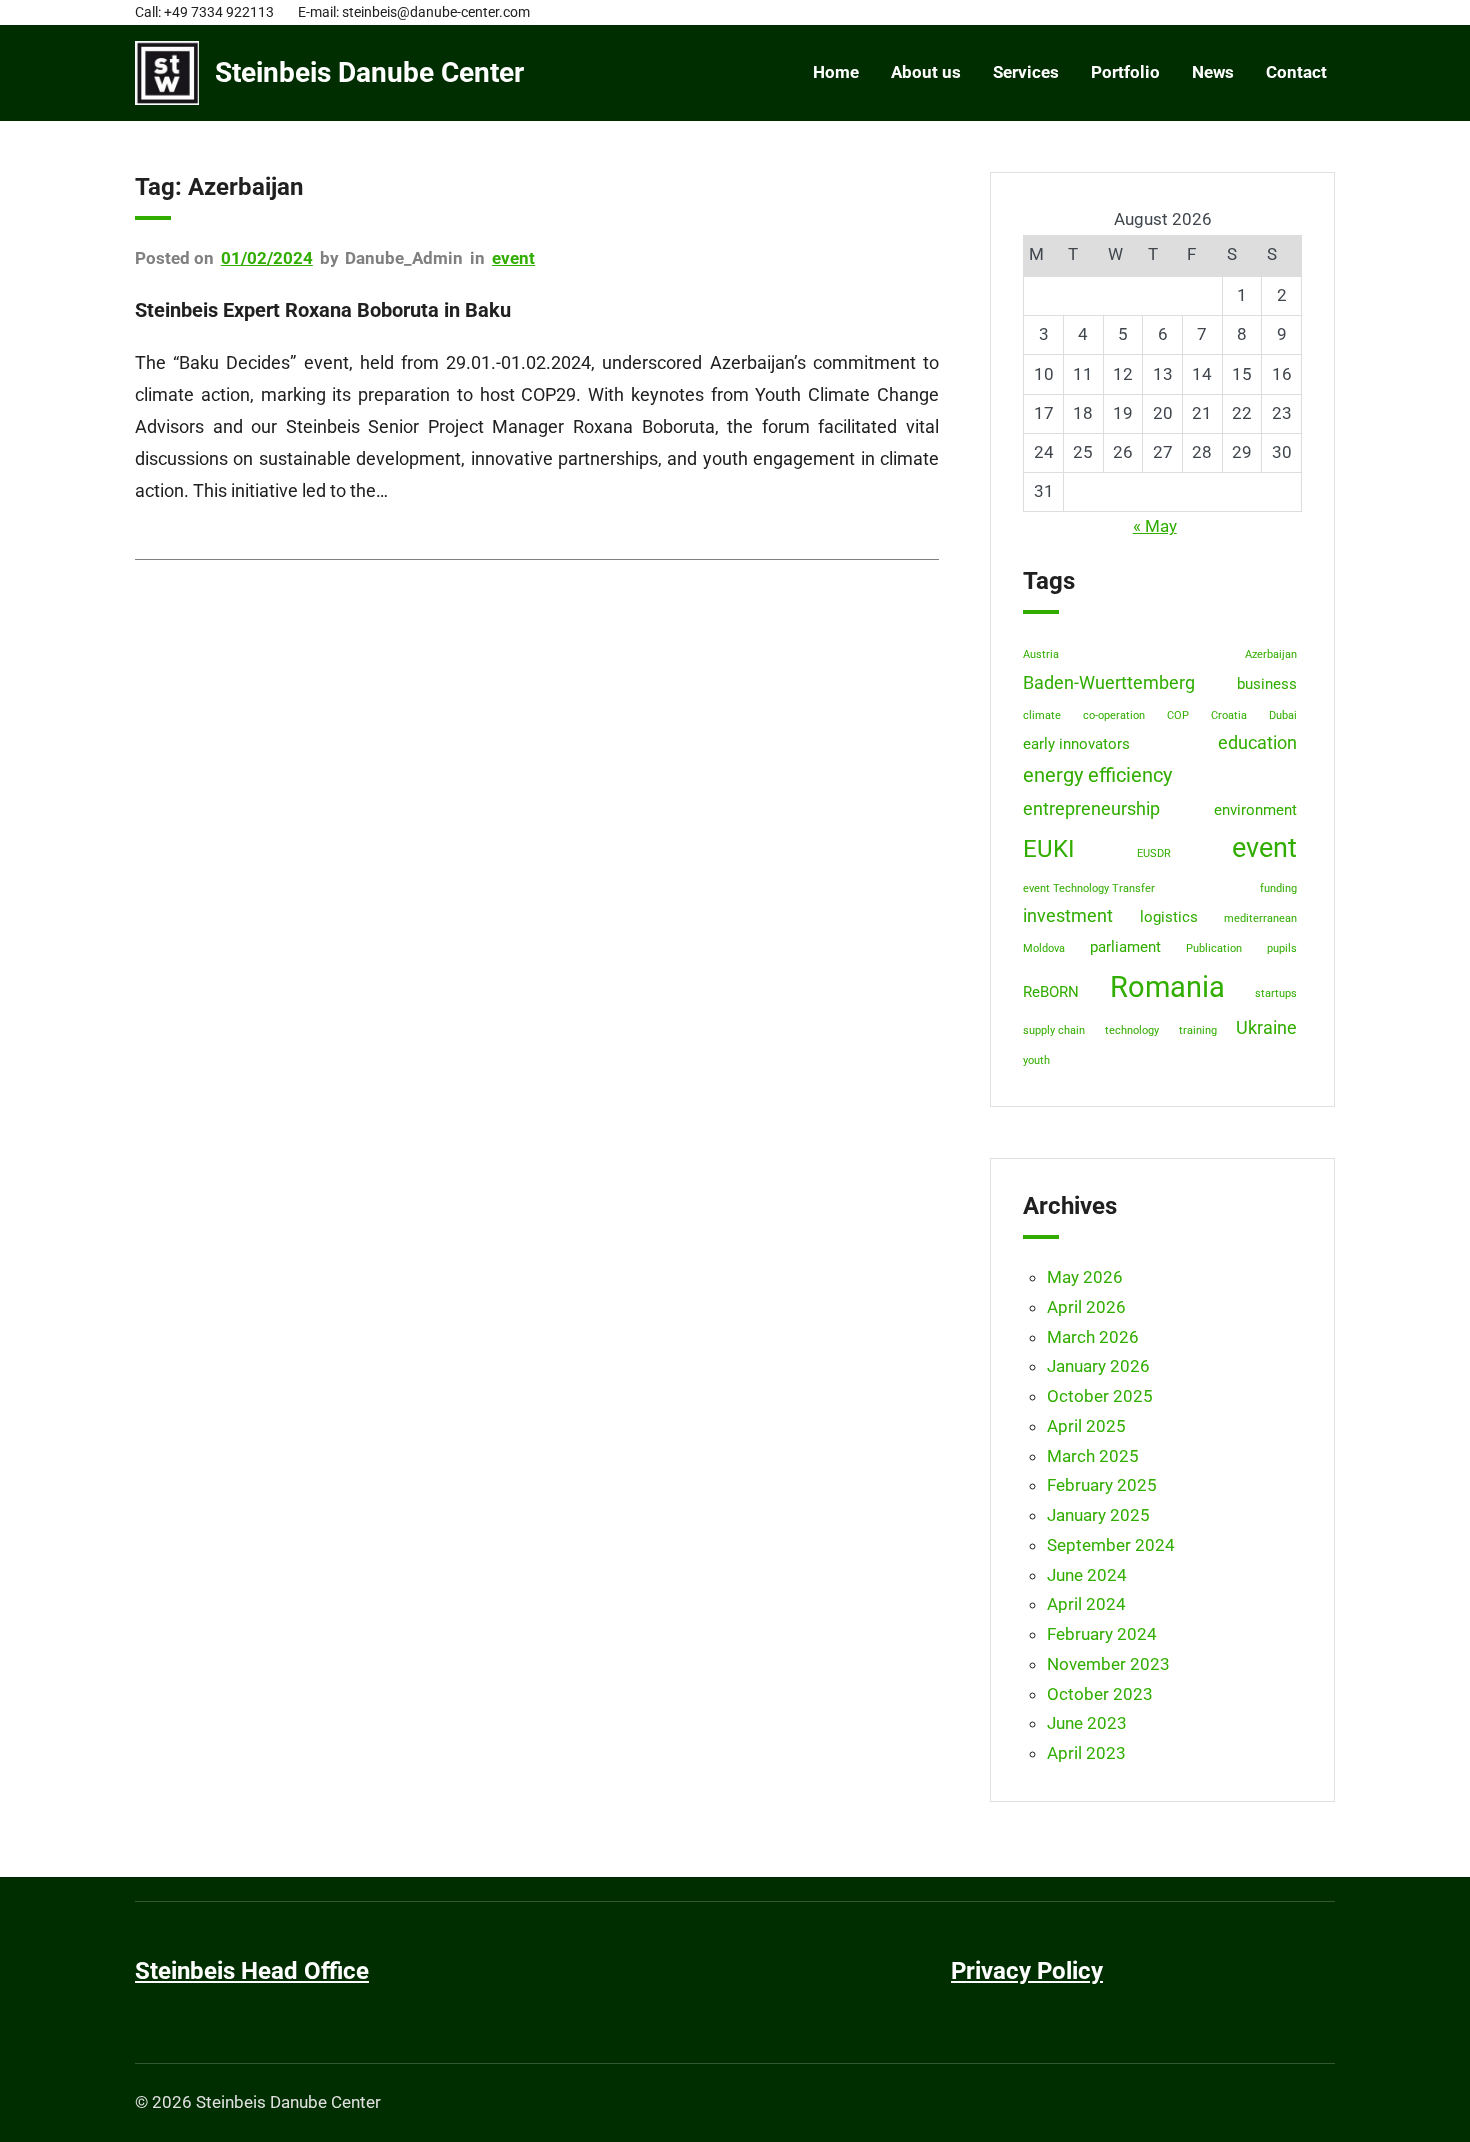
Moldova (1044, 948)
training (1198, 1030)
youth (1036, 1060)
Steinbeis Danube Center (369, 72)
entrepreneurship (1091, 809)
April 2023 (1086, 1753)
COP (1178, 715)
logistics (1169, 917)
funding (1278, 888)
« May (1155, 526)
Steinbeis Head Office (252, 1971)
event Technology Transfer (1089, 888)
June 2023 (1087, 1723)
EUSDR (1154, 853)
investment (1068, 916)
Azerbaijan (1271, 654)
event (513, 258)
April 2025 (1086, 1426)
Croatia (1229, 715)
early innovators (1076, 744)
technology (1132, 1030)
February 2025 (1102, 1485)
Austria (1041, 654)
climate (1042, 715)
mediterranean (1260, 918)
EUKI (1049, 848)
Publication (1214, 948)
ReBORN (1051, 992)
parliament (1125, 947)
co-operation (1114, 715)
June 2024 (1087, 1575)
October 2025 (1100, 1396)
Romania (1167, 987)
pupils (1282, 948)
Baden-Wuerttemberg (1109, 683)
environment (1255, 810)
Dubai (1283, 715)
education (1257, 743)
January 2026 (1098, 1366)
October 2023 (1100, 1694)
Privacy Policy (1027, 1971)
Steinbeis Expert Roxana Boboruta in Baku (323, 310)
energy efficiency (1097, 775)
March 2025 (1093, 1456)
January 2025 (1098, 1515)
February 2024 (1102, 1634)
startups (1276, 993)
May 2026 (1085, 1277)
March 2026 (1093, 1337)
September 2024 (1111, 1545)
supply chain (1054, 1030)
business (1267, 684)
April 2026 (1086, 1307)
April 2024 (1086, 1604)
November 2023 (1108, 1664)
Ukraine (1266, 1028)
